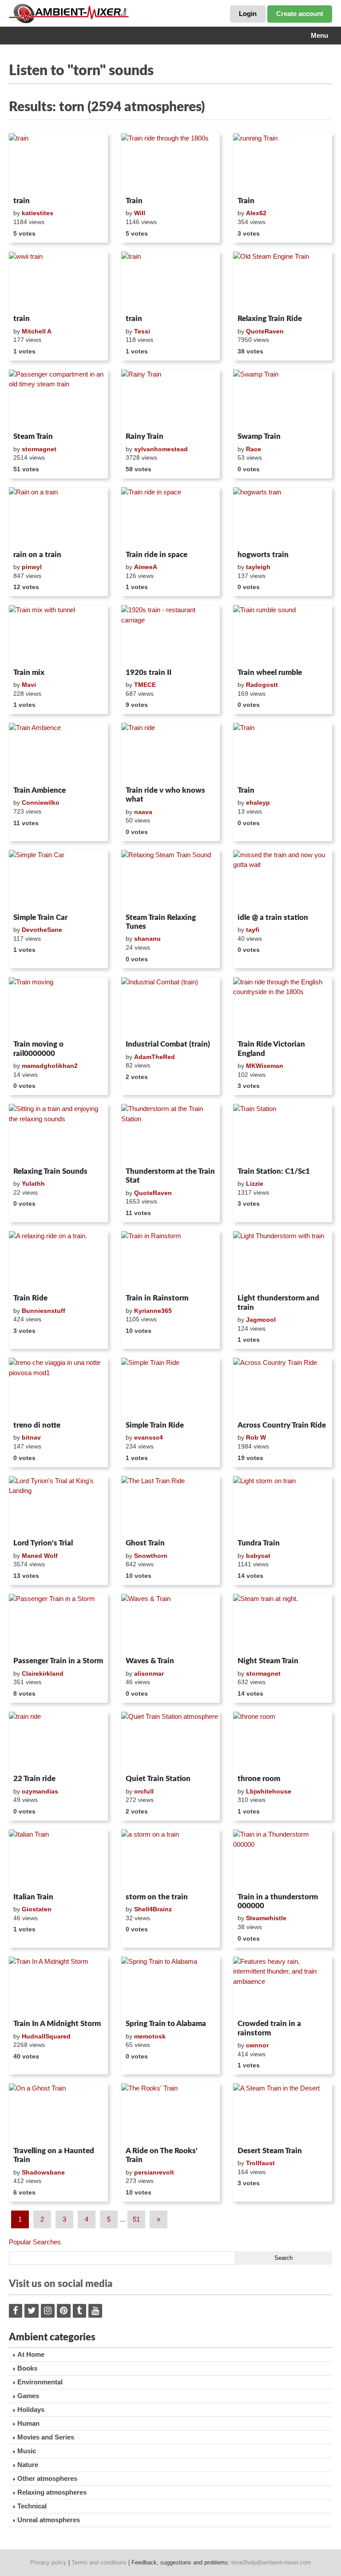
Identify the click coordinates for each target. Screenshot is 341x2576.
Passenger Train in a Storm (58, 1661)
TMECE (145, 685)
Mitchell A (37, 331)
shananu (147, 939)
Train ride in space (157, 555)
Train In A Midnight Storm (57, 2024)
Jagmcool (261, 1320)
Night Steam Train (268, 1661)
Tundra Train (259, 1543)
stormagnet (39, 449)
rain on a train (37, 555)
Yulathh (33, 1184)
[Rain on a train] (58, 517)
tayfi (253, 930)
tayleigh (258, 567)
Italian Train (33, 1897)
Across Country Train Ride (282, 1425)
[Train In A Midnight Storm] (58, 1986)
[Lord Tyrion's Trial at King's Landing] (58, 1506)
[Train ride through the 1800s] (171, 163)
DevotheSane (42, 930)
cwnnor (257, 2045)
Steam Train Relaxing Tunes (161, 922)
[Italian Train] (58, 1859)
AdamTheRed (155, 1057)
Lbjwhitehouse (269, 1791)
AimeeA (146, 567)
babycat (258, 1556)
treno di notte (37, 1425)
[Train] (283, 753)
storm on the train (157, 1897)
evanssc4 (149, 1437)
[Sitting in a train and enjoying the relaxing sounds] (58, 1134)
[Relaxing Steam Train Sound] (171, 880)
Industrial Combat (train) (168, 1044)
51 (136, 2219)
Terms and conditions (99, 2562)
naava (143, 812)
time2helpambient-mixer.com (271, 2562)
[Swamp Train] (283, 399)
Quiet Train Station (158, 1779)
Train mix (29, 672)
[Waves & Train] (171, 1624)
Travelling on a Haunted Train (54, 2155)
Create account (300, 14)
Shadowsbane (43, 2172)
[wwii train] (58, 281)
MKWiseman (265, 1066)
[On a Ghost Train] (58, 2113)
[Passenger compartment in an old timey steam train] (58, 399)
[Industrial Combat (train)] (171, 1007)
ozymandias (40, 1791)
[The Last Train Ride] (171, 1506)
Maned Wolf (40, 1556)
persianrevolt (154, 2172)
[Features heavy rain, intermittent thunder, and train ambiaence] (283, 1986)
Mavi (29, 685)
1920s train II (149, 672)
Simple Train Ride (155, 1425)
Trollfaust (260, 2163)
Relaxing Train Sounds (50, 1171)
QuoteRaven (265, 331)
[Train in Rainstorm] (171, 1261)
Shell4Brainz (153, 1909)
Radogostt (262, 685)
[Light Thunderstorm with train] (283, 1261)
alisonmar (149, 1673)
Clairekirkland (43, 1673)
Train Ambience (40, 790)
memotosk (150, 2036)
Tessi (142, 331)
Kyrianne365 (153, 1311)
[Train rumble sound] (283, 635)
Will (140, 213)
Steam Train (33, 436)
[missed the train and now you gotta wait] (283, 880)
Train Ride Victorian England (271, 1049)
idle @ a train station (273, 917)
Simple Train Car (40, 917)
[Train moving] (58, 1007)
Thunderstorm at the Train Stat (170, 1176)
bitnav (31, 1437)
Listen (30, 181)
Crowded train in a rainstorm (269, 2028)
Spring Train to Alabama (166, 2024)
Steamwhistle (266, 1918)
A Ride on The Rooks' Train (162, 2155)
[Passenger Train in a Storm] (58, 1624)
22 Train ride (34, 1779)
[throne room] (283, 1741)
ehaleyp (258, 802)
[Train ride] (171, 753)
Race (254, 449)
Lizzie (255, 1184)
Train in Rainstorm (157, 1298)
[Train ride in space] (171, 517)
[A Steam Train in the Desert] (283, 2113)
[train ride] (58, 1741)
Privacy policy (48, 2562)
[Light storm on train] (283, 1506)
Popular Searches (35, 2242)
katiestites (38, 213)
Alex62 (256, 213)
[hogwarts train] (283, 517)
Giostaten (37, 1909)
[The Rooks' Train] (171, 2113)
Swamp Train (259, 436)
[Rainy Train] (171, 399)
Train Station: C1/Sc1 (274, 1171)
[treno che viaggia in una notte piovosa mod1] (58, 1388)
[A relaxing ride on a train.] (58, 1261)
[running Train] (283, 163)
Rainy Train (145, 436)
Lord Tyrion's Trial (43, 1543)
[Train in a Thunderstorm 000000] (283, 1859)
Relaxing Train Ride (270, 319)
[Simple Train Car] (58, 880)
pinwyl (32, 567)
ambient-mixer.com (75, 13)
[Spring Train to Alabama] (171, 1986)
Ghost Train (145, 1543)
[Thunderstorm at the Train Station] (171, 1134)
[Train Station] (283, 1134)
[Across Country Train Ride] (283, 1388)
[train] (58, 163)
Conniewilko (41, 802)
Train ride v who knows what (165, 795)
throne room (259, 1779)
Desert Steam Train (270, 2151)
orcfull (144, 1791)
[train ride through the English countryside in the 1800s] (283, 1007)
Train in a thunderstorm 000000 (278, 1901)
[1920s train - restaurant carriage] (171, 635)
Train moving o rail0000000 (38, 1049)
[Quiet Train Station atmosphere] (171, 1741)
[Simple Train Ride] (171, 1388)
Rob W (256, 1437)
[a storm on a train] (171, 1859)
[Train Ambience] (58, 753)
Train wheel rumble (270, 672)
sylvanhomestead (161, 449)
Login (248, 14)
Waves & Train (150, 1661)
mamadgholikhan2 (50, 1066)
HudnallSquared (46, 2036)
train (22, 201)
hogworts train (263, 555)
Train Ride (30, 1298)
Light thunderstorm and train (278, 1302)
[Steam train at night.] (283, 1624)
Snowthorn (151, 1556)
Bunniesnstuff (44, 1311)
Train (134, 201)
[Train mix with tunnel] (58, 635)
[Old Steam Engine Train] (283, 281)
